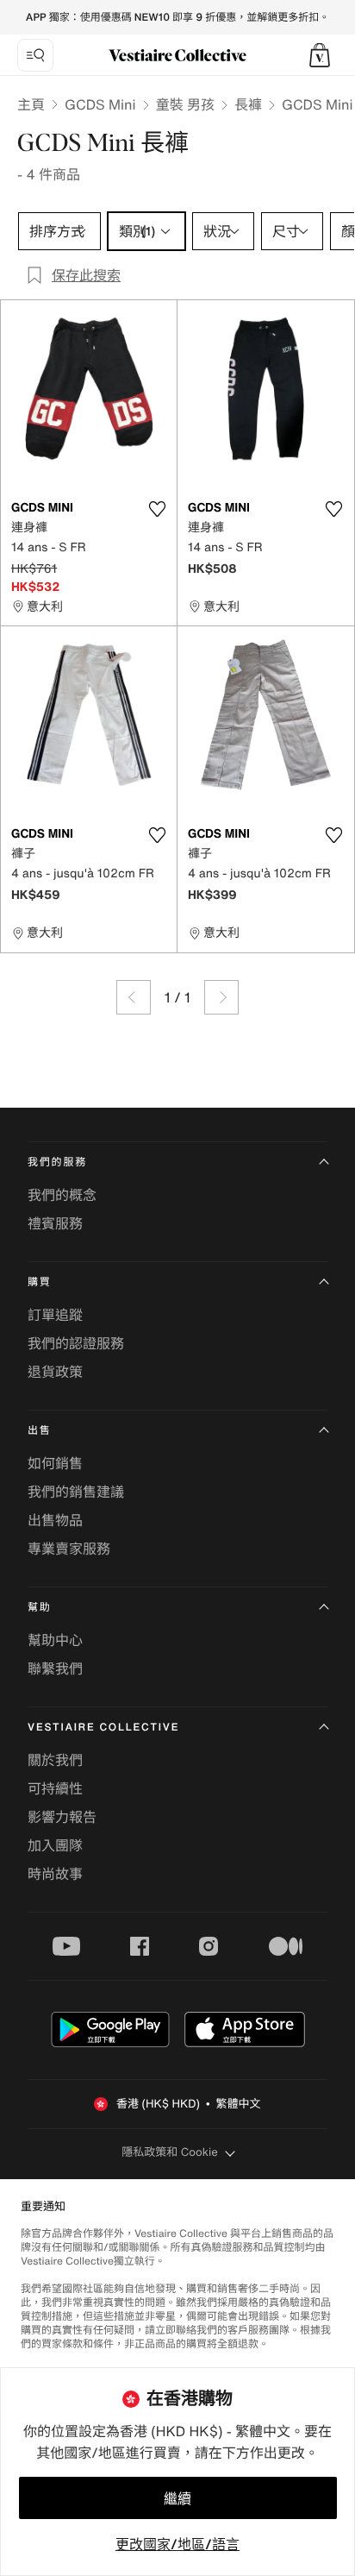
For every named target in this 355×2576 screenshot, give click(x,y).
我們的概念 (62, 1195)
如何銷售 (55, 1463)
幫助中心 (55, 1640)
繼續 (177, 2498)
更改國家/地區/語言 (177, 2544)
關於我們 (55, 1760)
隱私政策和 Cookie (170, 2152)
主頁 (31, 104)
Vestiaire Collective (103, 1728)
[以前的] (134, 997)
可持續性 (55, 1788)
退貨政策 (55, 1372)
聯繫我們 (55, 1668)
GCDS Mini (100, 104)
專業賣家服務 (69, 1549)
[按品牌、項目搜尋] (35, 55)
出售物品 (55, 1520)
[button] (320, 55)
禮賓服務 (55, 1223)
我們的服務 (57, 1162)
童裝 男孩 (185, 104)
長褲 (248, 104)
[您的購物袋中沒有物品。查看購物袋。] (320, 55)
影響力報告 (62, 1817)
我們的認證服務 (76, 1343)
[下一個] (221, 997)
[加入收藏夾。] (157, 509)
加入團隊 (55, 1845)
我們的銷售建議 (76, 1492)
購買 (40, 1282)
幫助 (40, 1608)
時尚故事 (55, 1874)
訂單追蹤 (55, 1315)
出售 (40, 1431)
